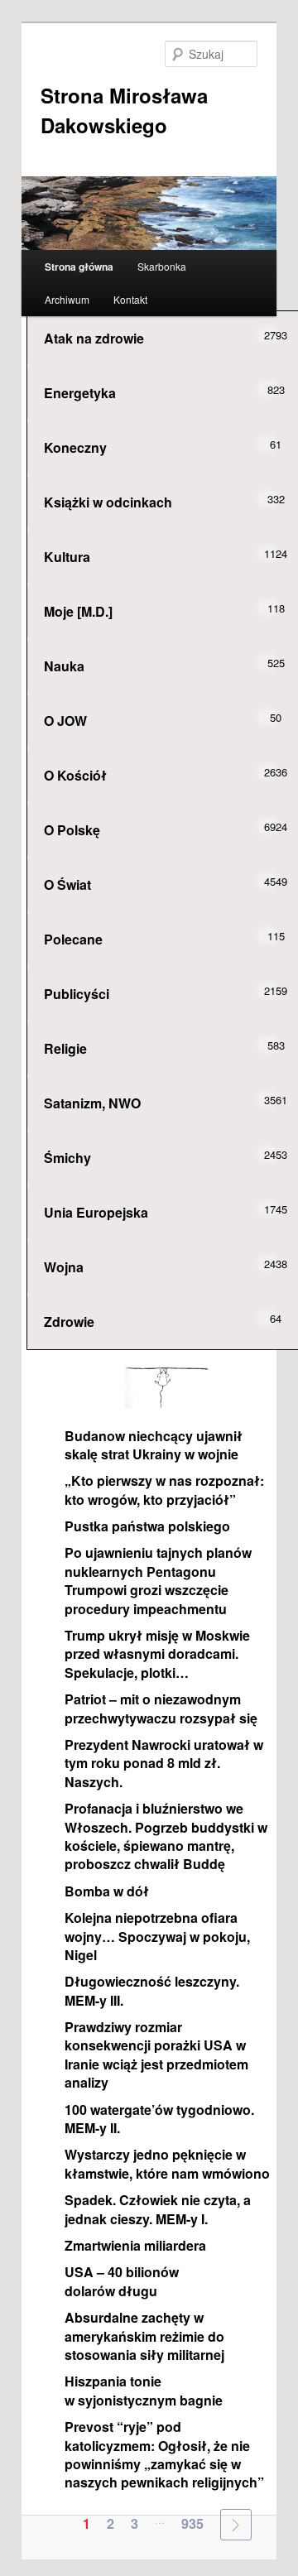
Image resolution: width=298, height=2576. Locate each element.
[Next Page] (236, 2525)
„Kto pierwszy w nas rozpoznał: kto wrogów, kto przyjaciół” (164, 1490)
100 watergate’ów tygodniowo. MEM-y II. (159, 2119)
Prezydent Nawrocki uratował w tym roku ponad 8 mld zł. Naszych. (164, 1763)
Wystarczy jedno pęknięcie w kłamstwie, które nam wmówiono (167, 2163)
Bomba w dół (107, 1891)
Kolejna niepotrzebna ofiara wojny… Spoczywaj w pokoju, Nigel (157, 1936)
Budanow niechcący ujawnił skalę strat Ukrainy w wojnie (154, 1445)
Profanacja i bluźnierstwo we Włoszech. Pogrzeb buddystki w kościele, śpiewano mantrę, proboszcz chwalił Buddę (166, 1836)
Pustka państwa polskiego (147, 1526)
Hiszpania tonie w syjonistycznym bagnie (144, 2390)
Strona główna (79, 267)
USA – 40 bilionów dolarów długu (122, 2281)
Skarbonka (162, 266)
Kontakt (130, 299)
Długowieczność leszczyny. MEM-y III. (152, 1990)
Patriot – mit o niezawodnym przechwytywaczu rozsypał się (161, 1708)
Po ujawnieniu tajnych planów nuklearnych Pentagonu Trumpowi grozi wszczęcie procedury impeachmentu (158, 1580)
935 (192, 2523)
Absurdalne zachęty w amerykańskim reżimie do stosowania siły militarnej (144, 2336)
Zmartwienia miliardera (135, 2245)
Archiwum (67, 299)
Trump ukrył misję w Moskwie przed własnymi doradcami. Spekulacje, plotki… (157, 1654)
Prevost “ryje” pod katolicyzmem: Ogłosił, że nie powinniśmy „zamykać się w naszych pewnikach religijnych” (164, 2454)
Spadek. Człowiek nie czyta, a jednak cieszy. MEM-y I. (158, 2209)
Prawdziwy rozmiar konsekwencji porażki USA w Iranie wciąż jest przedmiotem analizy (156, 2055)
